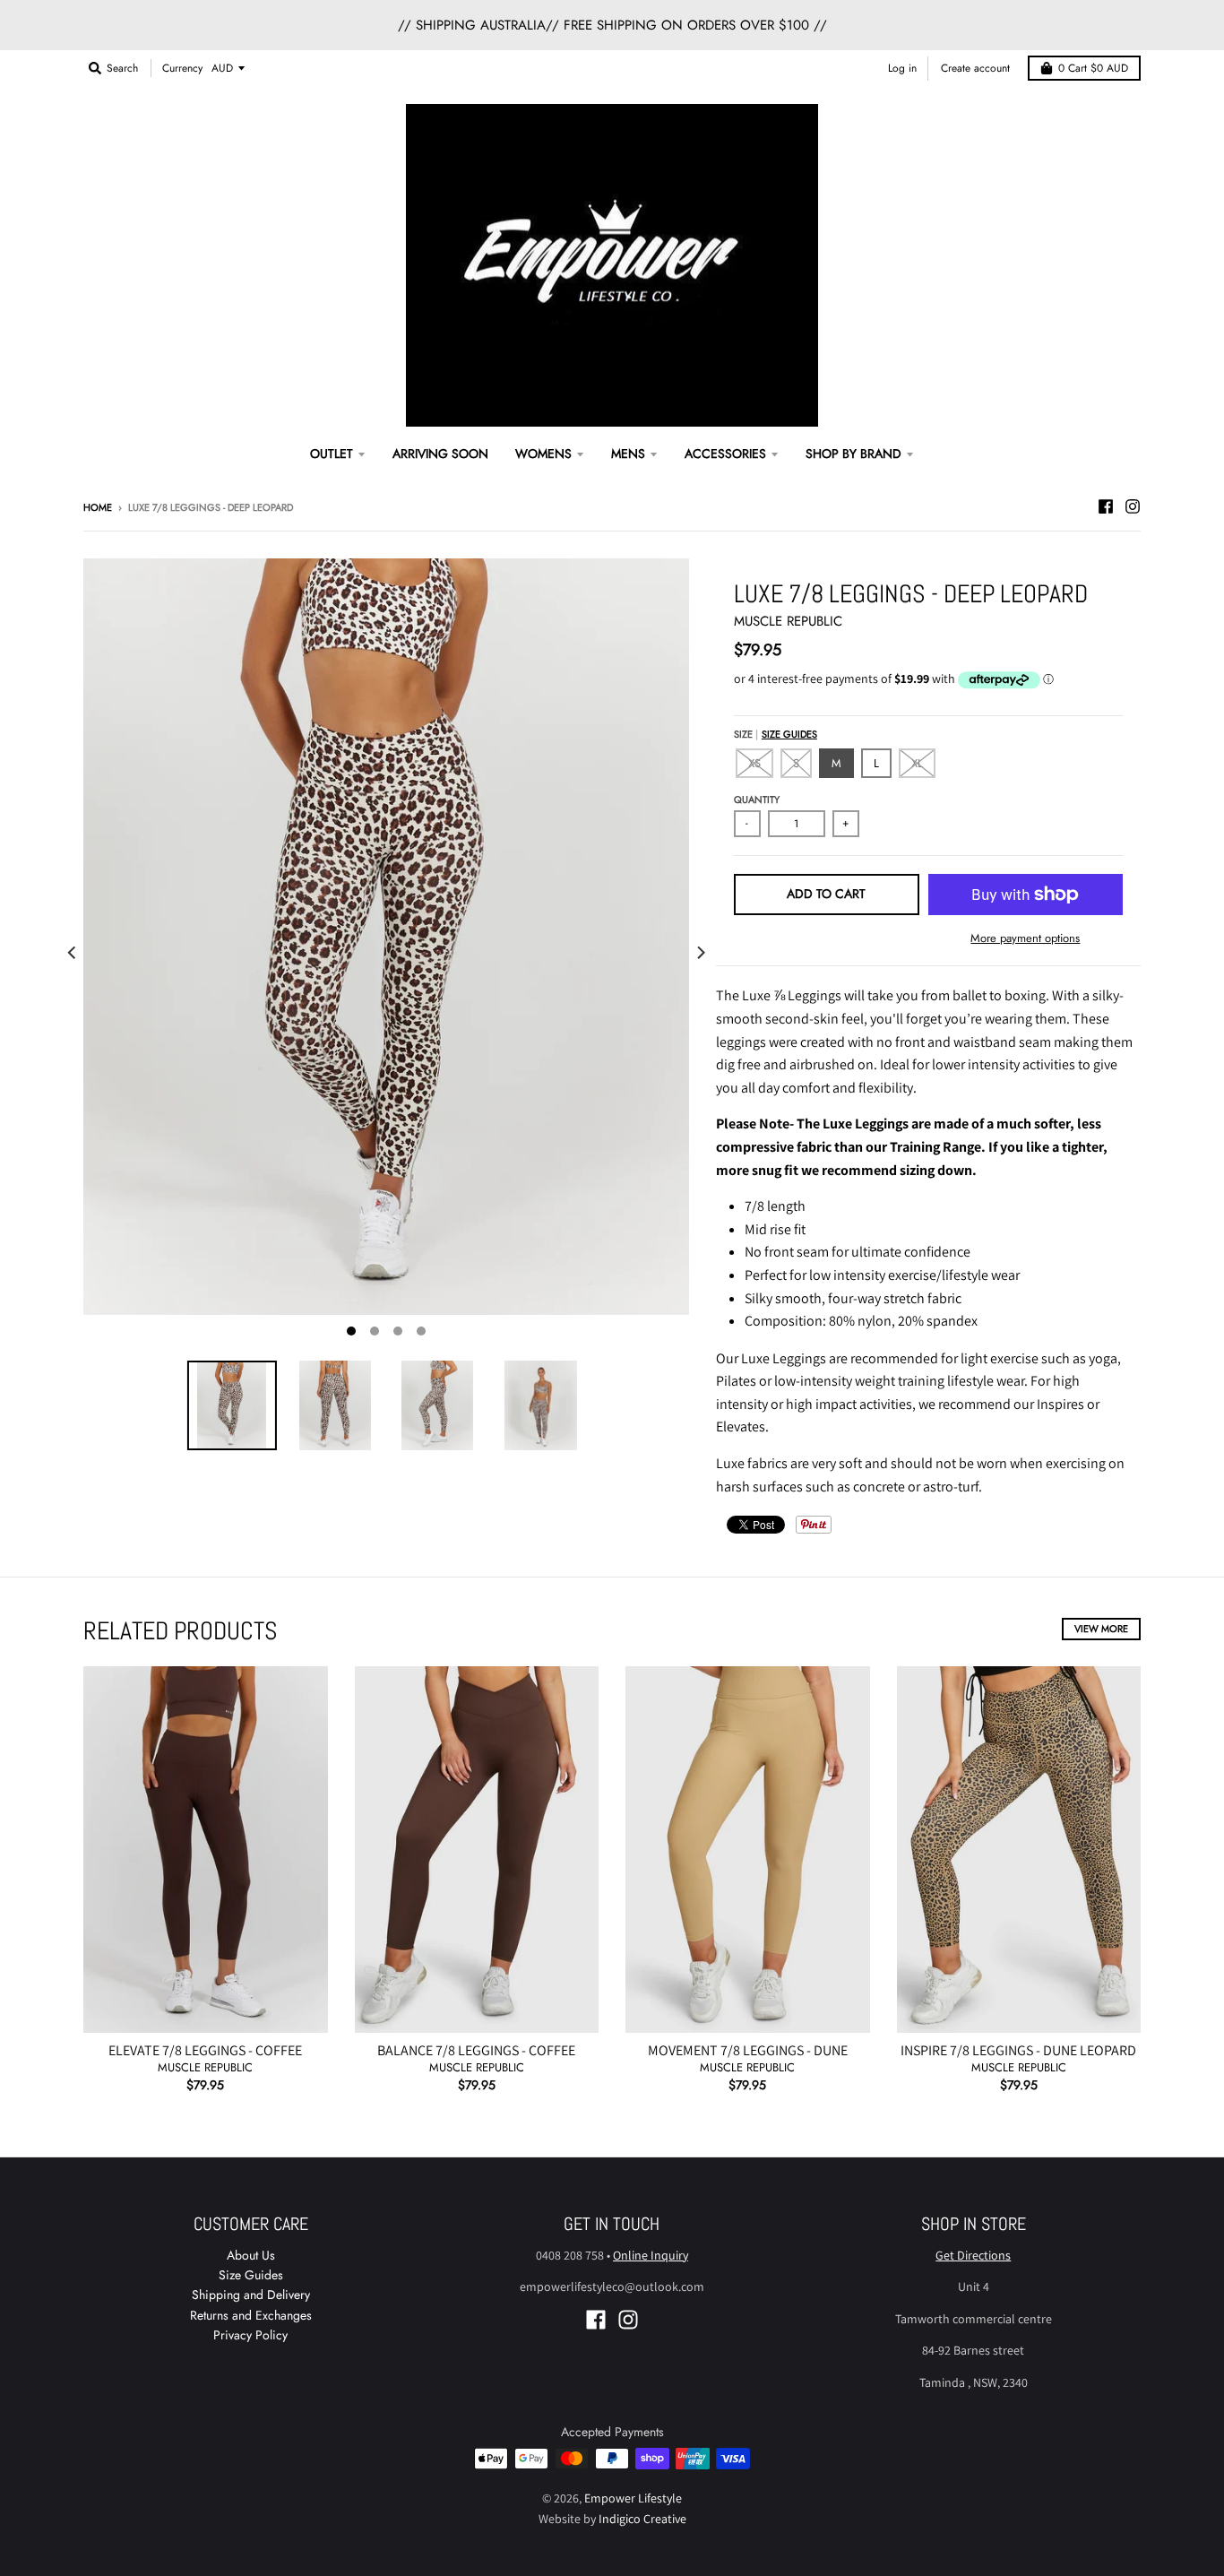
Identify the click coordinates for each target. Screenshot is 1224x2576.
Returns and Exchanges (251, 2315)
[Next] (700, 953)
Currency (182, 68)
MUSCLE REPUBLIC (788, 621)
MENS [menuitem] (628, 454)
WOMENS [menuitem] (543, 454)
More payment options (1025, 938)
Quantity (757, 800)
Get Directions (973, 2255)
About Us (251, 2255)
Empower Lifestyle (633, 2498)
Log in (902, 68)
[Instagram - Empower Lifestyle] (1133, 506)
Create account (975, 68)
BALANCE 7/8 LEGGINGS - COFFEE (476, 2050)
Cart (1093, 68)
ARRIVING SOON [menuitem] (440, 454)
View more (1101, 1629)
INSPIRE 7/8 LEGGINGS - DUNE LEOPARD (1018, 2050)
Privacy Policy (250, 2335)
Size (776, 734)
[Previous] (73, 953)
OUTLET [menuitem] (332, 454)
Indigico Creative (642, 2519)
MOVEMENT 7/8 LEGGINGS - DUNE (748, 2050)
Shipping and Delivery (251, 2295)
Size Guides (789, 734)
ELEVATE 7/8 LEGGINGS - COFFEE (205, 2050)
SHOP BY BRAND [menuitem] (853, 454)
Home (98, 507)
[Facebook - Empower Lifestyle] (1106, 506)
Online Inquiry (651, 2255)
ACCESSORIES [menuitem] (725, 454)
